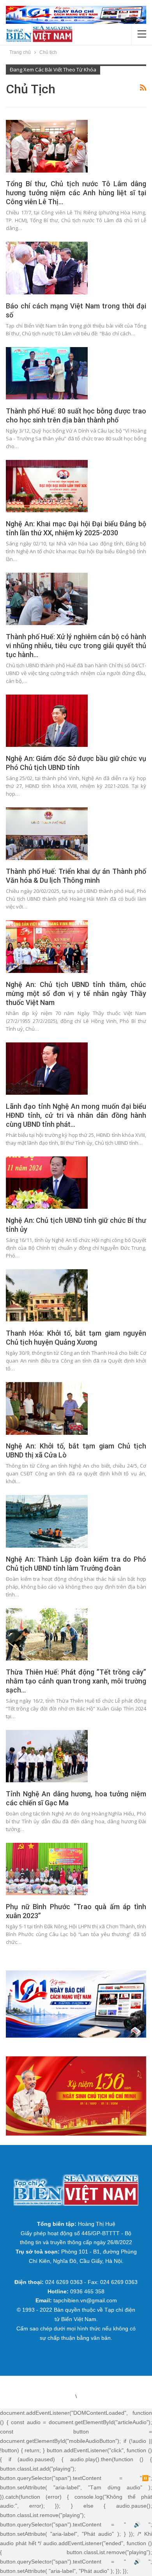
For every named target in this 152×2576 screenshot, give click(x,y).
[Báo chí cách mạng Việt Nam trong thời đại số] (47, 268)
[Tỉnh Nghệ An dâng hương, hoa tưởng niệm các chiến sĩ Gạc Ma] (47, 1756)
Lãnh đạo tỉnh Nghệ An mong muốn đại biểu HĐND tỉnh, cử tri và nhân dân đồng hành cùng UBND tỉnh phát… (76, 1115)
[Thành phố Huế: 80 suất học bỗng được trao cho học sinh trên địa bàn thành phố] (47, 373)
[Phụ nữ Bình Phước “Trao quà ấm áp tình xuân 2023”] (47, 1869)
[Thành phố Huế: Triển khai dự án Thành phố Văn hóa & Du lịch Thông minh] (47, 834)
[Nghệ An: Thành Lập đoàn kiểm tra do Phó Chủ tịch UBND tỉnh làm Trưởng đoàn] (47, 1521)
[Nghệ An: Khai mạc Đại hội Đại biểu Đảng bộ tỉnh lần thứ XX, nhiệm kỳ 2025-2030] (47, 486)
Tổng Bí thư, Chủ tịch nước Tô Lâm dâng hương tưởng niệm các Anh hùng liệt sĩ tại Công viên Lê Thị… (76, 193)
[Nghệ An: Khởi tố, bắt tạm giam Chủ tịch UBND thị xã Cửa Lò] (47, 1408)
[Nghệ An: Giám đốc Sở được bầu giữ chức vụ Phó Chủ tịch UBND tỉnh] (47, 721)
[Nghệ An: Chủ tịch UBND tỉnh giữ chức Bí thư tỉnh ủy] (47, 1183)
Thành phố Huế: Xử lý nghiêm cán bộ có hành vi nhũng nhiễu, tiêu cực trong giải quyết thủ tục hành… (76, 646)
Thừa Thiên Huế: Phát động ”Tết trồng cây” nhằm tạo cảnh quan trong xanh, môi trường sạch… (76, 1681)
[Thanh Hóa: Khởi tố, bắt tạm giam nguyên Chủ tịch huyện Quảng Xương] (47, 1295)
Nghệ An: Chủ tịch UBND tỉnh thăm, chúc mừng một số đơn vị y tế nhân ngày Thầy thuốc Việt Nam (76, 993)
